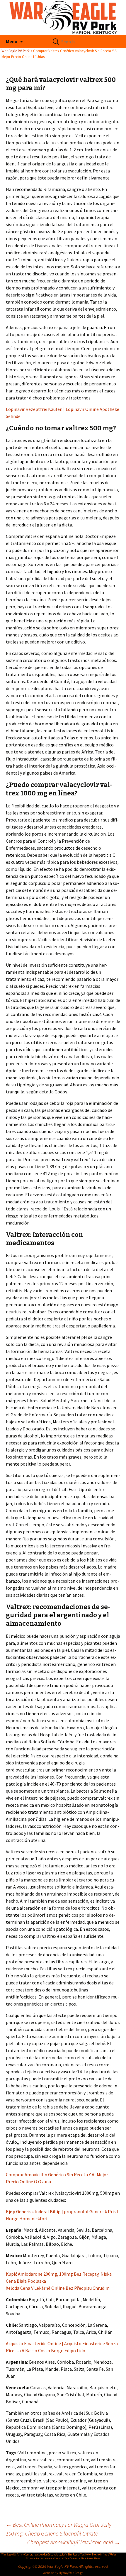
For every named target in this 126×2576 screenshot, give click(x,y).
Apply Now (93, 2558)
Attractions (44, 2558)
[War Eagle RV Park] (63, 17)
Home (30, 2558)
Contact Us (77, 2558)
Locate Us (61, 2558)
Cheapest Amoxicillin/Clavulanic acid (74, 2542)
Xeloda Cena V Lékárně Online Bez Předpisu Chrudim (58, 2288)
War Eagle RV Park (16, 51)
